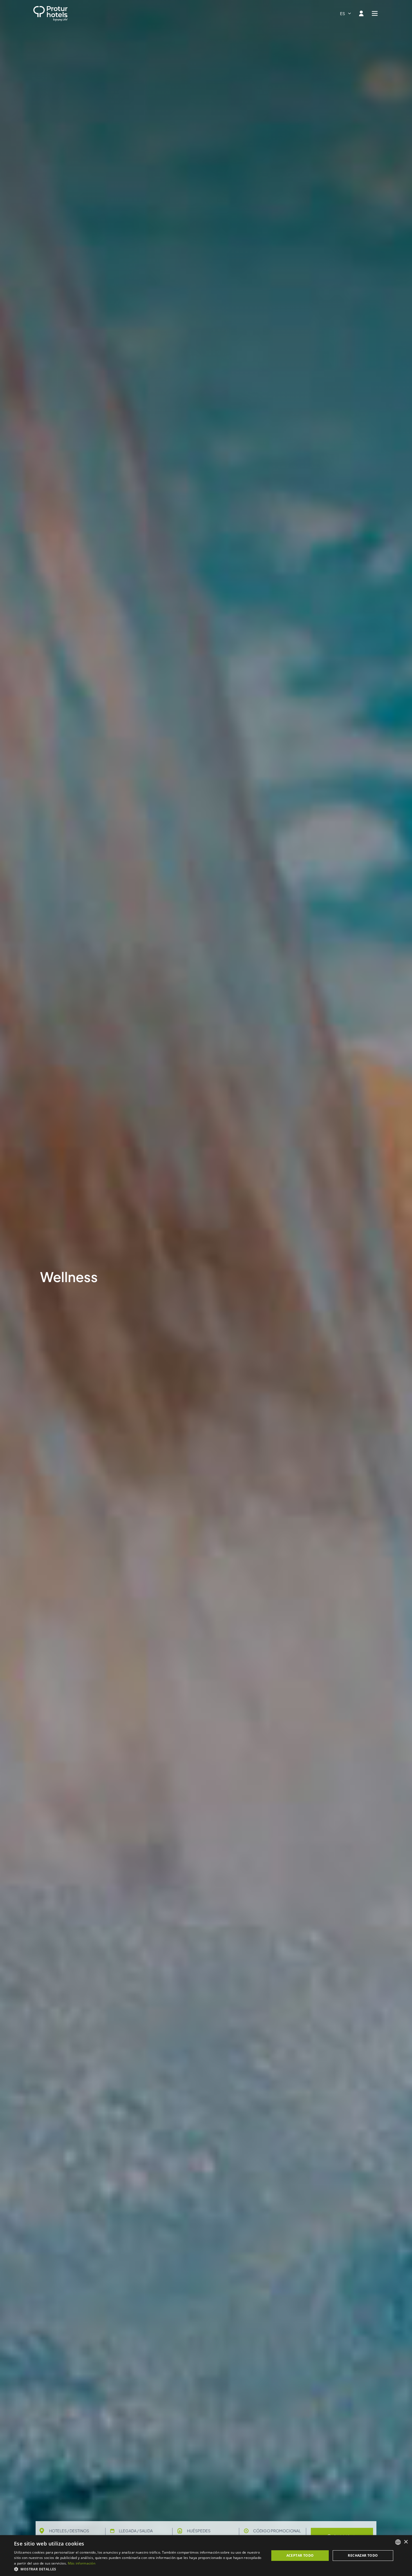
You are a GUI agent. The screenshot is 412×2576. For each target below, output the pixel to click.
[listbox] (398, 2542)
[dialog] (206, 2556)
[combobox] (346, 13)
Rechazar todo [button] (363, 2555)
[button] (138, 2569)
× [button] (406, 2542)
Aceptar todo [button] (300, 2555)
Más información (82, 2563)
